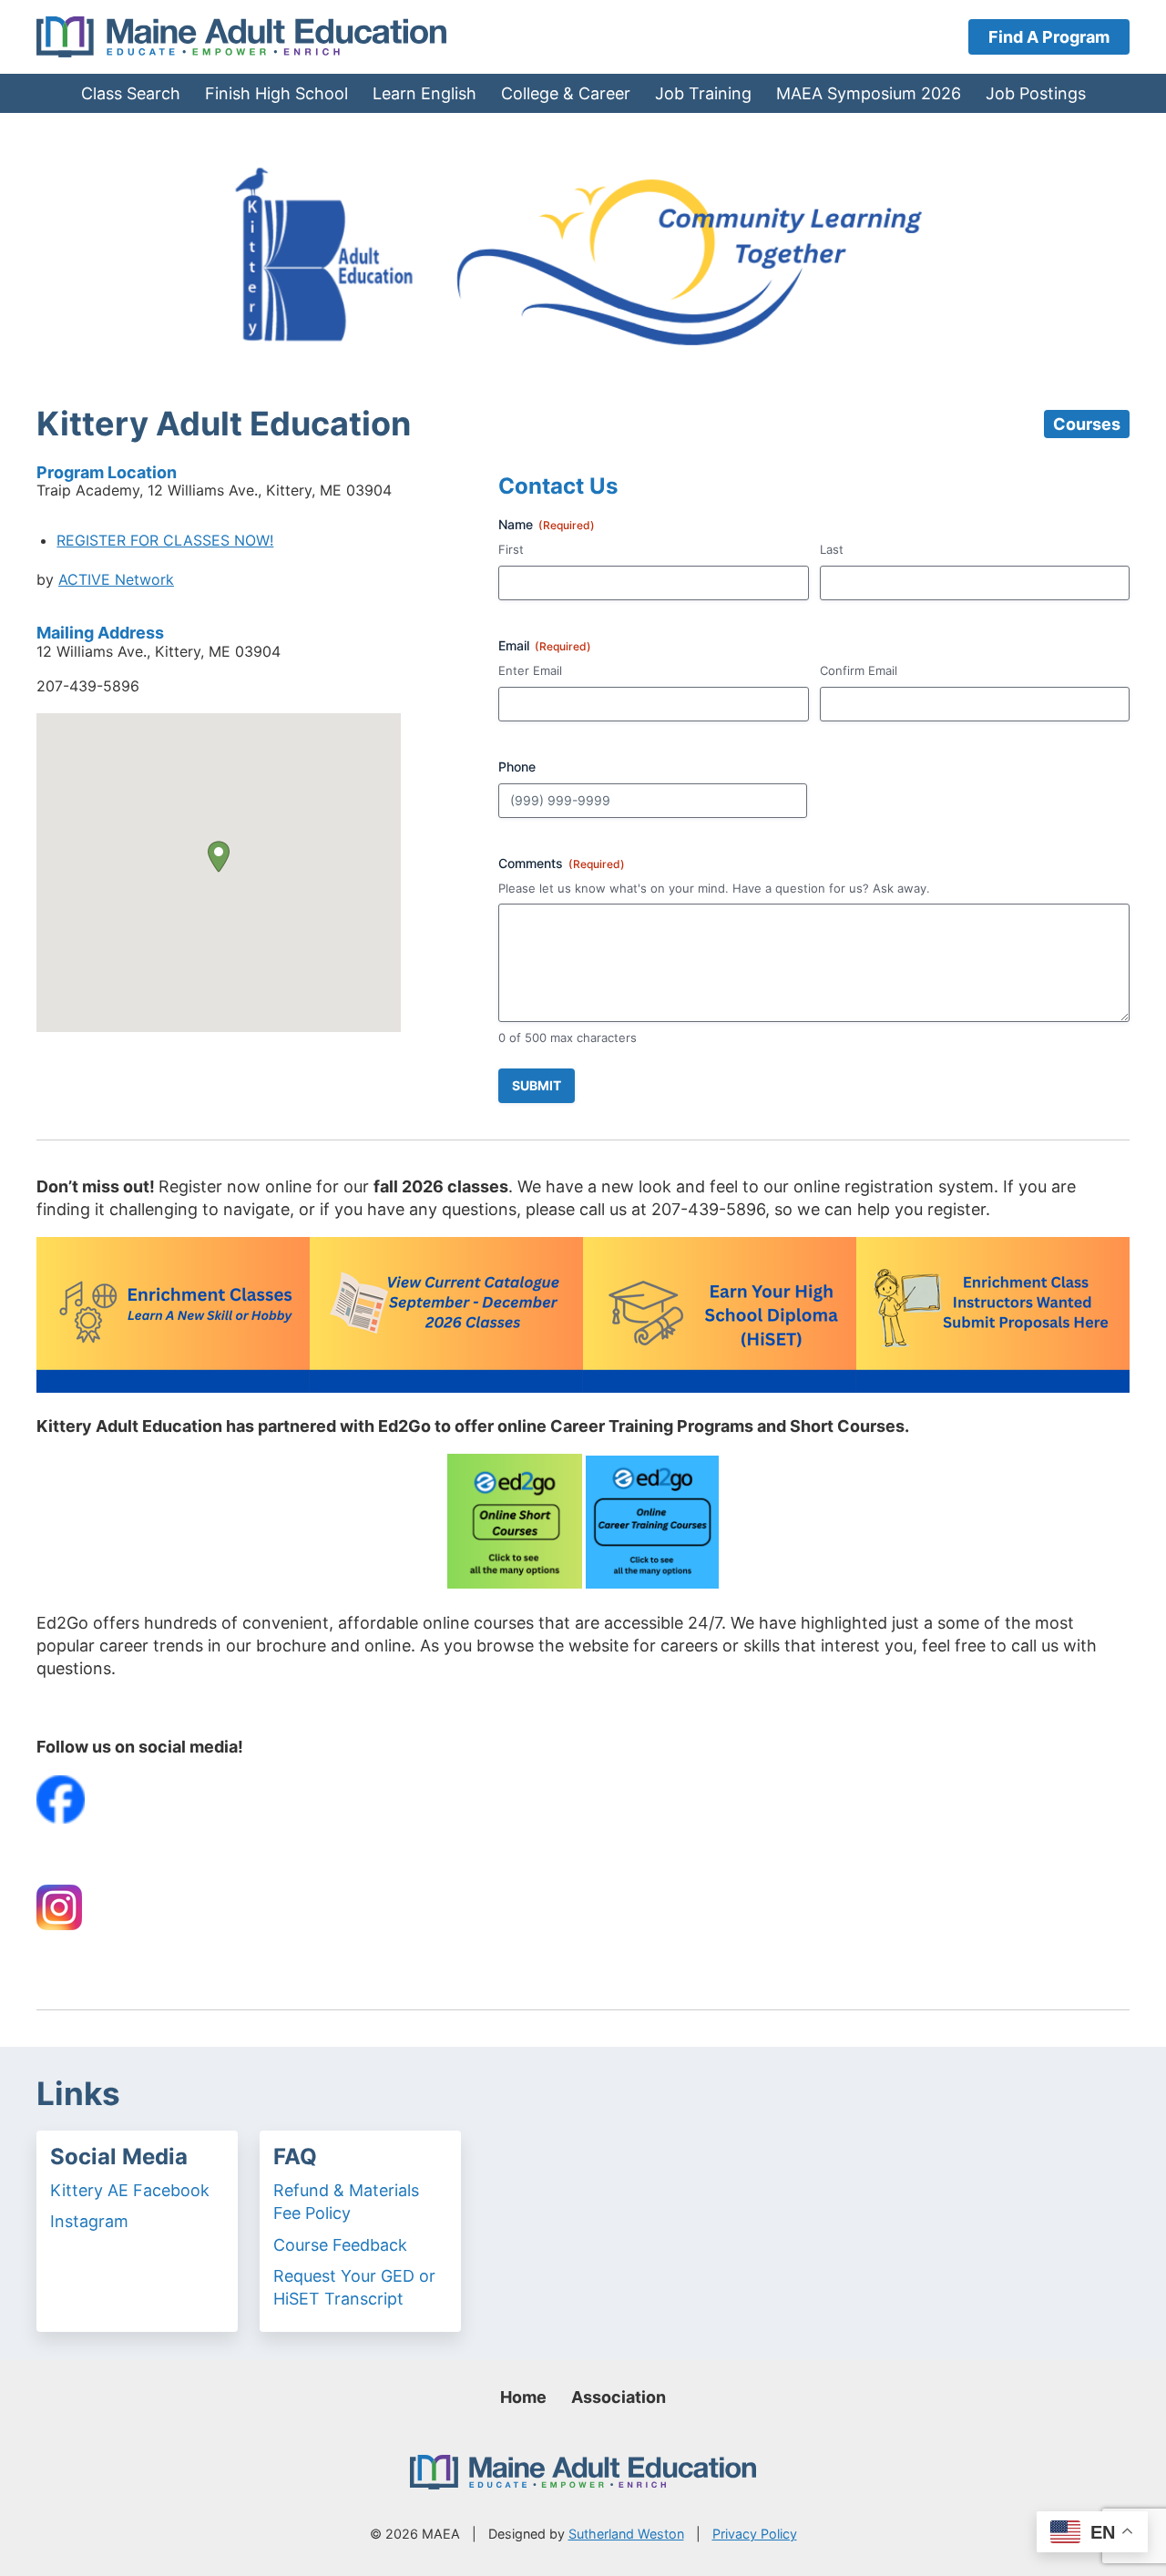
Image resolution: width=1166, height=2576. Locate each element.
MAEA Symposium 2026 (869, 93)
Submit (537, 1085)
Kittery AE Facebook (130, 2190)
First (511, 549)
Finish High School (276, 93)
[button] (219, 857)
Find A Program (1049, 37)
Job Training (703, 93)
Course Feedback (340, 2245)
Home (523, 2397)
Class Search (131, 93)
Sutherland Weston (626, 2534)
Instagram (89, 2221)
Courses (1087, 424)
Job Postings (1036, 93)
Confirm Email (859, 670)
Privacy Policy (755, 2534)
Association (619, 2397)
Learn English (424, 93)
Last (832, 549)
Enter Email (530, 670)
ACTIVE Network (116, 579)
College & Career (566, 93)
